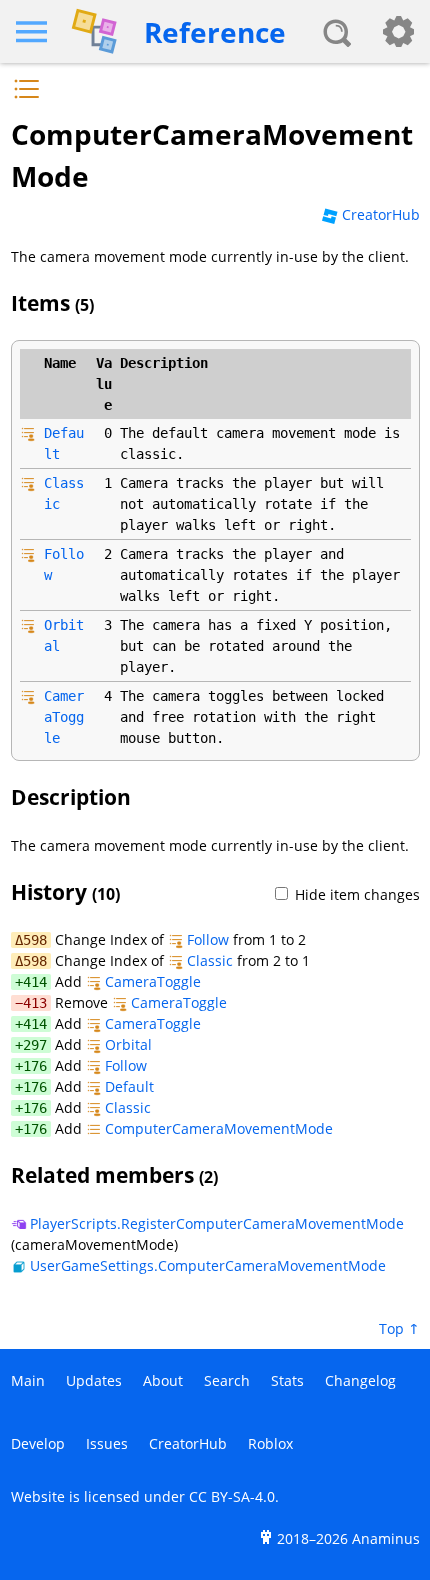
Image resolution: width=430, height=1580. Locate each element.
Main (28, 1380)
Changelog (360, 1380)
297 (35, 1045)
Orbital (128, 1044)
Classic (210, 960)
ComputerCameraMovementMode (219, 1128)
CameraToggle (64, 717)
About (163, 1380)
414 (35, 982)
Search (227, 1380)
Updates (94, 1380)
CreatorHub (381, 214)
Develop (38, 1443)
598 (35, 940)
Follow (208, 939)
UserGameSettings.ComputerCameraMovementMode (208, 1265)
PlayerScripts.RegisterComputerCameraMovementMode (217, 1223)
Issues (107, 1443)
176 (35, 1066)
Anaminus (386, 1538)
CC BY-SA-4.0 (232, 1496)
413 (35, 1003)
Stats (287, 1380)
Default (129, 1086)
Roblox (270, 1443)
